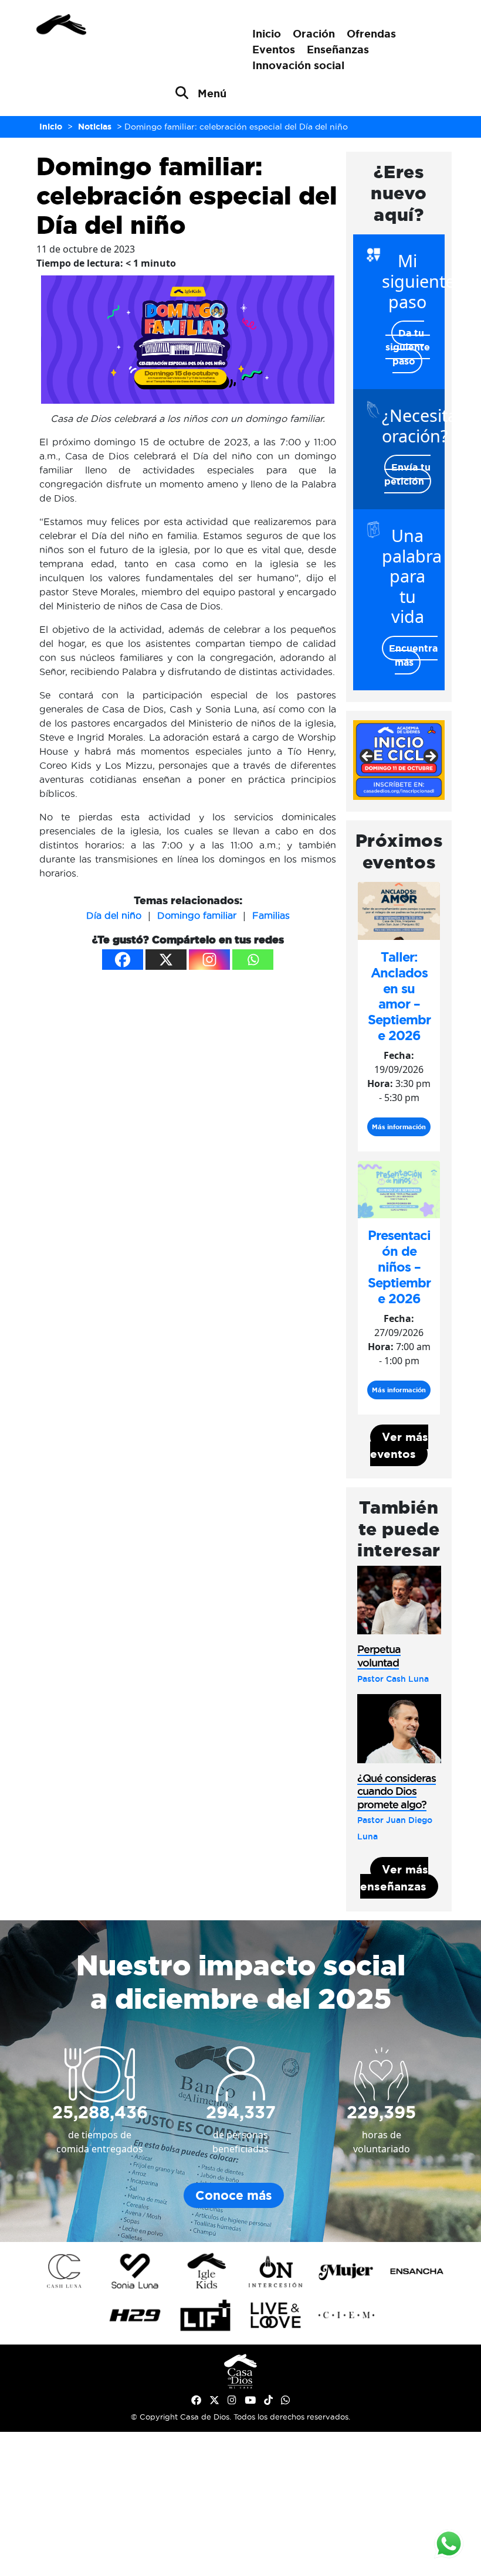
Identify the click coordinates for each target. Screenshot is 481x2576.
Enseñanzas (338, 49)
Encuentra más (413, 655)
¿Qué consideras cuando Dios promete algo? (397, 1791)
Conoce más (234, 2195)
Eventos (274, 49)
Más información (399, 1127)
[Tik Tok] (268, 2400)
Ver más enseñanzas (394, 1878)
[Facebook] (123, 960)
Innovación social (298, 65)
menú (212, 93)
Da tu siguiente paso (408, 347)
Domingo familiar (197, 915)
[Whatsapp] (253, 960)
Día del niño (114, 915)
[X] (166, 960)
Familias (271, 915)
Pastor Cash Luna (393, 1679)
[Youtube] (250, 2400)
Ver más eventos (399, 1445)
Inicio (267, 33)
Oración (314, 33)
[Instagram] (209, 960)
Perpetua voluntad (379, 1656)
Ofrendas (371, 33)
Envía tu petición (408, 474)
